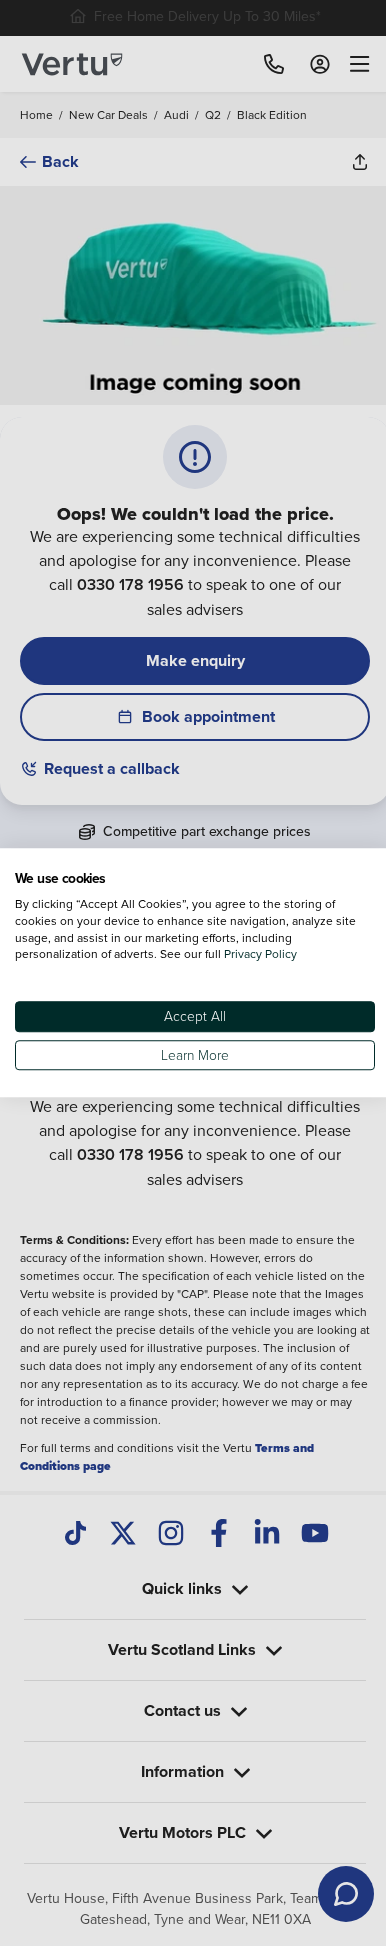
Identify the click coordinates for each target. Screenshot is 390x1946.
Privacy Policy (260, 954)
